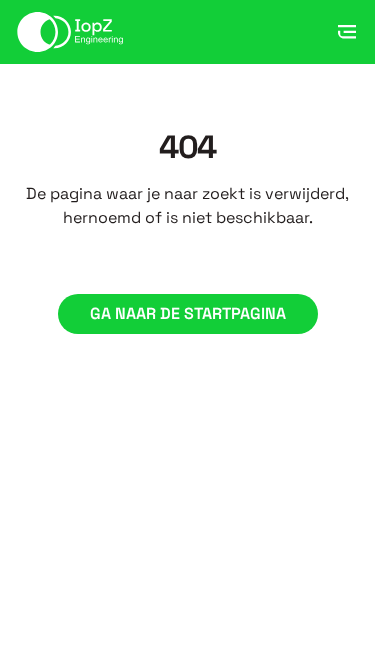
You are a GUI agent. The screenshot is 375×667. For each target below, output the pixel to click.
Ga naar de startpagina (188, 313)
